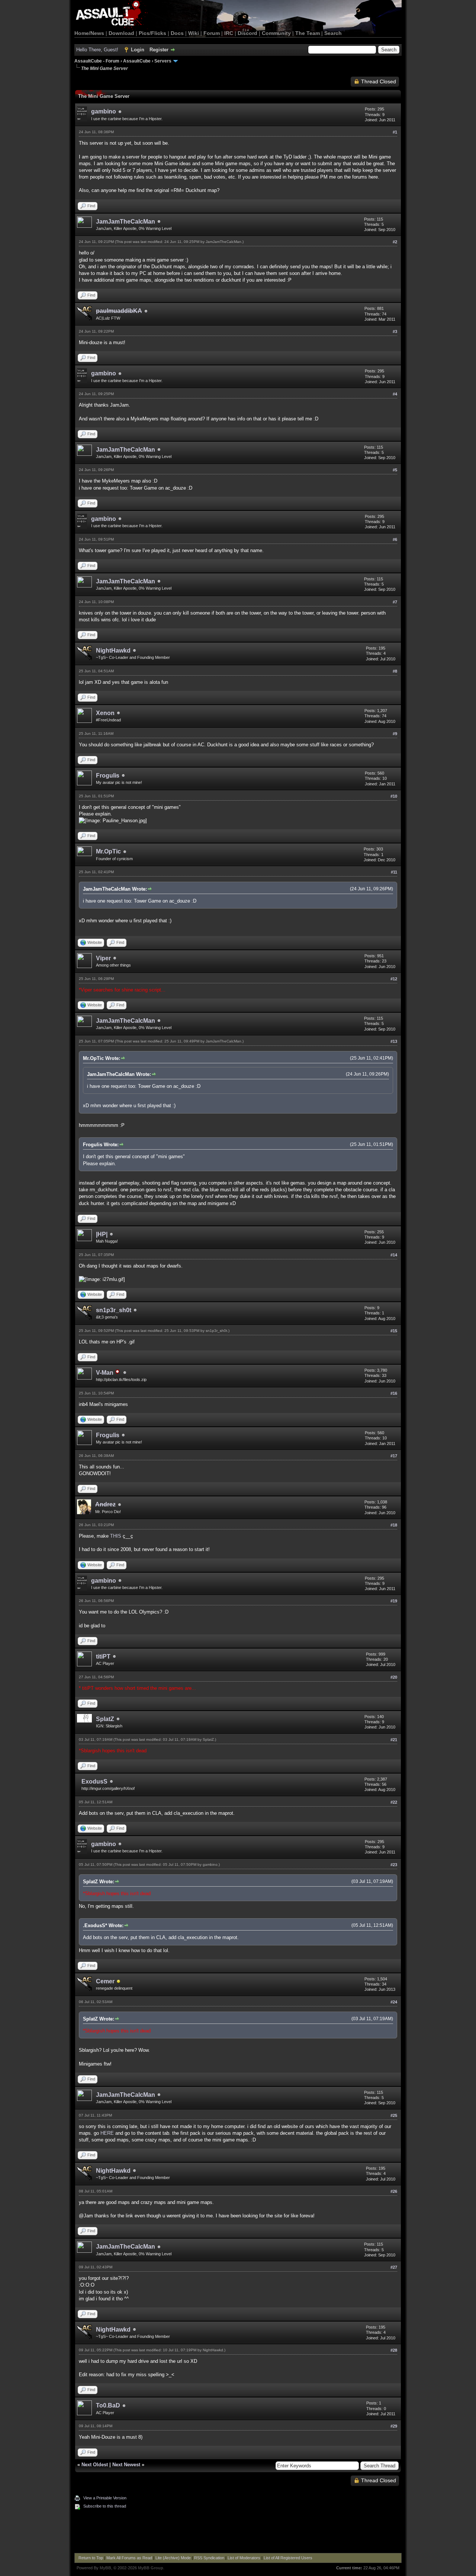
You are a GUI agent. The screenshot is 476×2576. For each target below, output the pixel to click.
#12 (394, 979)
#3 (395, 331)
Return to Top (91, 2558)
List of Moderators (244, 2558)
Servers (163, 61)
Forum (212, 33)
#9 (395, 734)
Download (121, 33)
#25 (394, 2115)
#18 (394, 1525)
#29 (394, 2426)
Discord (247, 33)
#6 (395, 539)
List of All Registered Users (288, 2558)
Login (138, 50)
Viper (103, 958)
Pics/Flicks (152, 33)
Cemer (105, 1981)
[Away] (119, 1982)
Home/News (89, 33)
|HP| (102, 1234)
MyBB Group (151, 2568)
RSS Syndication (209, 2558)
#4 (395, 394)
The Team (308, 33)
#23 (394, 1865)
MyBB (105, 2568)
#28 (394, 2350)
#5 (395, 470)
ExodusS (94, 1782)
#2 (395, 242)
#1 (395, 132)
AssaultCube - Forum (97, 61)
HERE (107, 2133)
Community (276, 33)
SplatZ (105, 1719)
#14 (394, 1255)
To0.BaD (108, 2405)
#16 (394, 1393)
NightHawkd (113, 651)
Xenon (105, 713)
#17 (394, 1456)
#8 (395, 671)
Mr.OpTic (108, 851)
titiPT (103, 1657)
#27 (394, 2267)
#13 (394, 1041)
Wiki (194, 33)
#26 (394, 2191)
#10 (394, 796)
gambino (104, 111)
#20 (394, 1677)
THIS (116, 1536)
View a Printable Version (105, 2498)
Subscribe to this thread (105, 2506)
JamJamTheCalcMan (126, 222)
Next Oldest (95, 2465)
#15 (394, 1331)
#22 (394, 1802)
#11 (394, 872)
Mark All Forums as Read (129, 2558)
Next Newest (126, 2465)
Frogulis (108, 776)
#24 (394, 2002)
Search (333, 33)
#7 (395, 602)
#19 (394, 1601)
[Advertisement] (238, 2532)
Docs (177, 33)
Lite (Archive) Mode (173, 2558)
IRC (229, 33)
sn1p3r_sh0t (114, 1310)
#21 (394, 1740)
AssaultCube (137, 61)
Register (159, 50)
